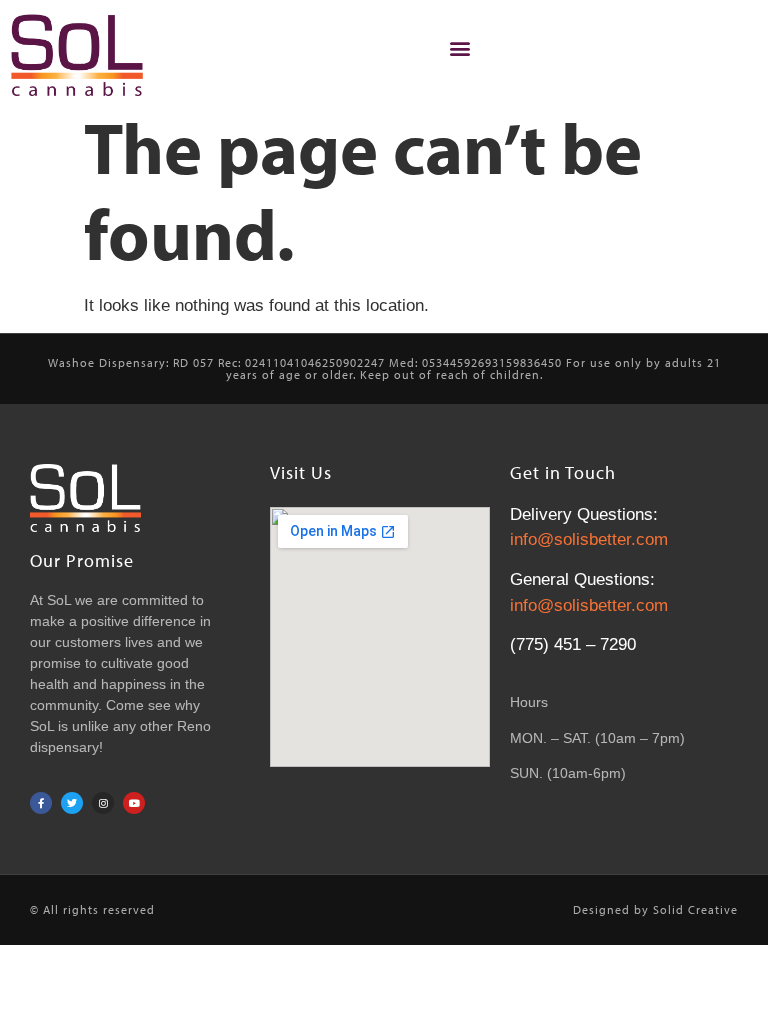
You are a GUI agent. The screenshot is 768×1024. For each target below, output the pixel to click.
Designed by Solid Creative (655, 909)
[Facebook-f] (41, 803)
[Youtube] (134, 803)
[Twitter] (72, 803)
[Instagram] (103, 803)
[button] (459, 47)
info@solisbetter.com (589, 539)
